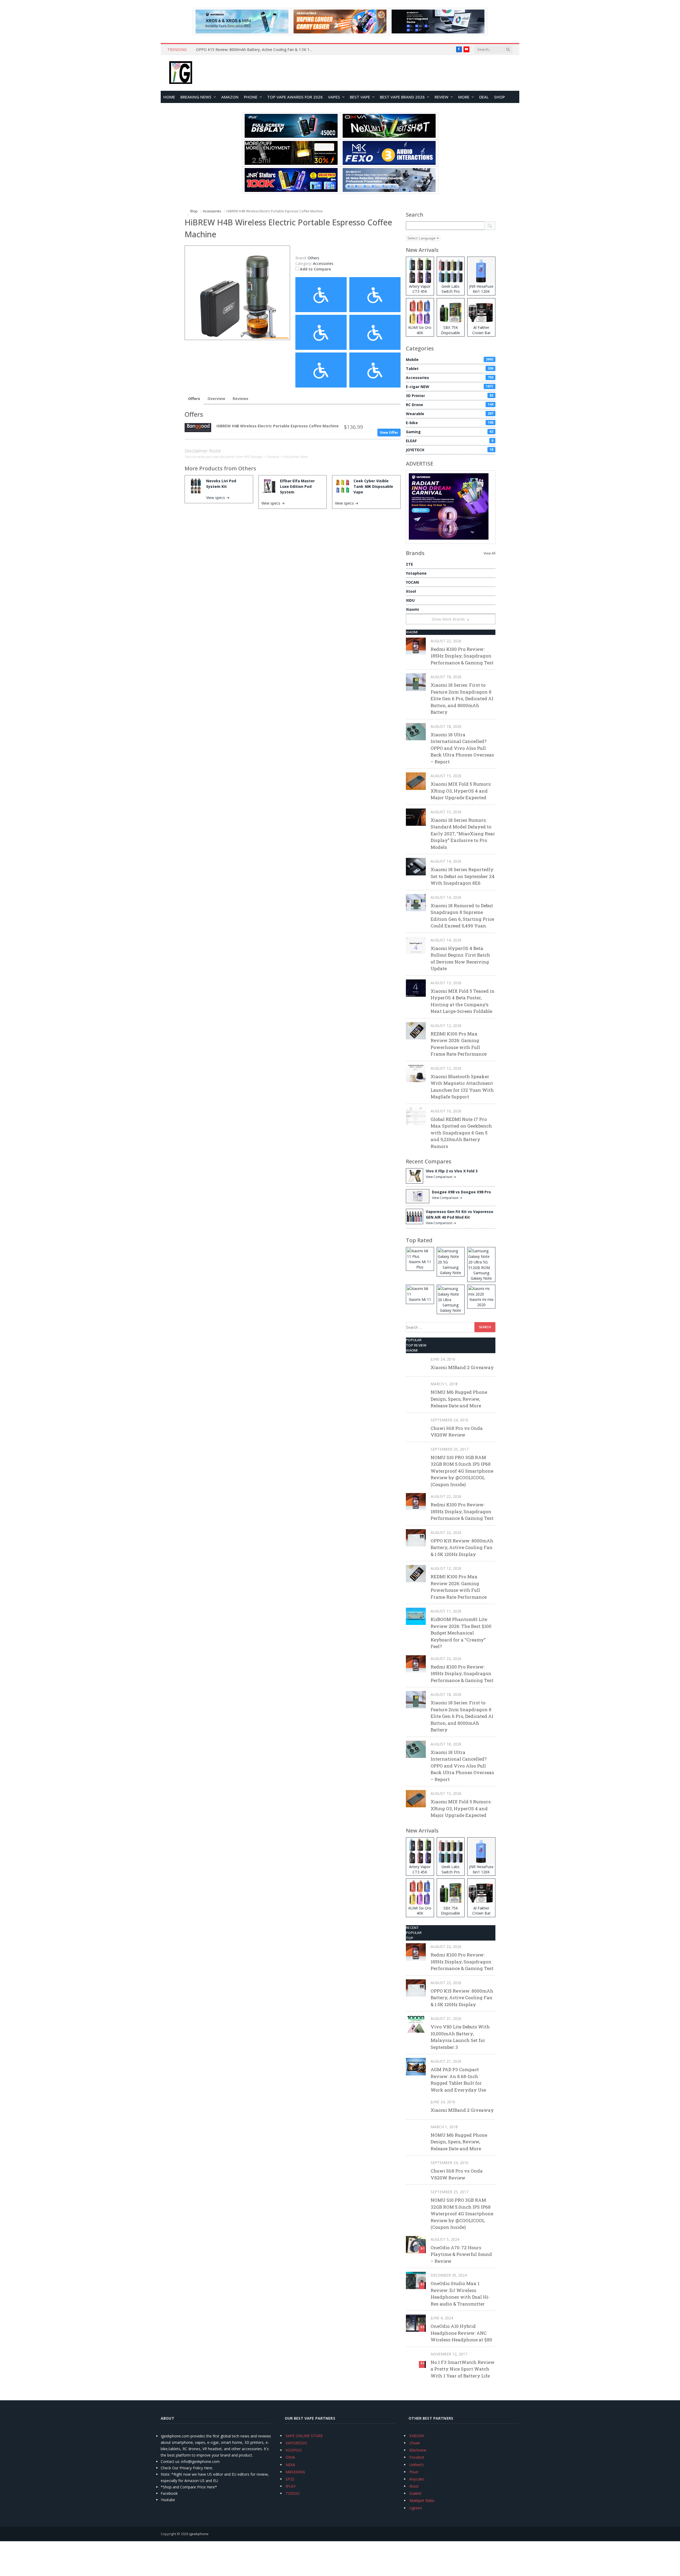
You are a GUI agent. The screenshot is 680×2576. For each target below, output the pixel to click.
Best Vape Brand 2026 (402, 97)
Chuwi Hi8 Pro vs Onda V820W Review (457, 1432)
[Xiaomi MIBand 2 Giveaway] (416, 1364)
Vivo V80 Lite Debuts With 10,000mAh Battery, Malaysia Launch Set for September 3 (460, 2037)
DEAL (484, 97)
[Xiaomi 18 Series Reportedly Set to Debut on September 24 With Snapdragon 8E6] (416, 866)
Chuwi (415, 2443)
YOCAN (412, 582)
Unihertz (416, 2465)
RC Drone (450, 405)
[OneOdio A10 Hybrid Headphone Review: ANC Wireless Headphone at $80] (416, 2323)
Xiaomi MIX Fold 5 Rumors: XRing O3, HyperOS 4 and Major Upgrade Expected (461, 791)
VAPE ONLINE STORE (304, 2436)
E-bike (450, 423)
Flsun (414, 2472)
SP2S (290, 2479)
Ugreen (416, 2508)
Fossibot (417, 2457)
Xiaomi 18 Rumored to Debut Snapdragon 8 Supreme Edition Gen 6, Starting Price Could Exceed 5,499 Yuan (462, 916)
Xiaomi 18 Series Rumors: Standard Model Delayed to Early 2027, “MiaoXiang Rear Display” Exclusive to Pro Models (463, 834)
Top (410, 1938)
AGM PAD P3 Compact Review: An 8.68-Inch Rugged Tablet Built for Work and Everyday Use (458, 2080)
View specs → (218, 498)
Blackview (418, 2450)
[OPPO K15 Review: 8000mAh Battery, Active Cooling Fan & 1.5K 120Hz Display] (416, 1538)
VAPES (334, 97)
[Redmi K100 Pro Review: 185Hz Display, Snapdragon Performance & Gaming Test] (416, 646)
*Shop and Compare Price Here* (189, 2487)
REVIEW (441, 97)
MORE (464, 97)
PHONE (251, 97)
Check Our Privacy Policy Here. (187, 2468)
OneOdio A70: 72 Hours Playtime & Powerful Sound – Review (461, 2254)
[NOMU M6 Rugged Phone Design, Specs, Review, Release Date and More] (416, 1389)
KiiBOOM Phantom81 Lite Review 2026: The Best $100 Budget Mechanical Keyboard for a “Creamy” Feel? (461, 1633)
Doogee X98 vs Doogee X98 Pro (461, 1192)
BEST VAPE (360, 97)
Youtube (168, 2500)
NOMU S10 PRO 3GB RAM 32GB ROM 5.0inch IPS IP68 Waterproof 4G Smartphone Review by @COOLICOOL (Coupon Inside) (462, 1471)
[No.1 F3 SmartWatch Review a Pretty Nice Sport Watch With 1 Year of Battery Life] (416, 2359)
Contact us (170, 2461)
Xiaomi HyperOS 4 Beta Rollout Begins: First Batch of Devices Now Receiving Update (460, 958)
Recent (413, 1928)
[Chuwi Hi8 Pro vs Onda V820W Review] (416, 1425)
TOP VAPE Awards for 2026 (295, 97)
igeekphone (199, 2534)
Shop (500, 97)
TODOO (293, 2493)
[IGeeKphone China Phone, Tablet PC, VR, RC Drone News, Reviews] (181, 73)
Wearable (450, 414)
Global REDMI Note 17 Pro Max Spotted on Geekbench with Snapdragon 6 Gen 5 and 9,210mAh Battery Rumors (461, 1133)
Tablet (450, 369)
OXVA (290, 2457)
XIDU (410, 600)
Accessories (323, 263)
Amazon (230, 97)
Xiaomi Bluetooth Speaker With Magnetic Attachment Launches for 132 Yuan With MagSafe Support (462, 1087)
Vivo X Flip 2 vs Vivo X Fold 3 (452, 1171)
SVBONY (417, 2436)
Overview (216, 399)
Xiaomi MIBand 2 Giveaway (462, 1367)
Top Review (416, 1345)
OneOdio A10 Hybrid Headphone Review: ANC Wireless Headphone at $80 (461, 2333)
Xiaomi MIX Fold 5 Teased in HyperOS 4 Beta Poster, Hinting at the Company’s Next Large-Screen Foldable (463, 1001)
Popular (414, 1340)
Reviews (241, 399)
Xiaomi (412, 609)
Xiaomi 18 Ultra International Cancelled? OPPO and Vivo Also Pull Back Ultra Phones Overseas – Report (462, 748)
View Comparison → (441, 1177)
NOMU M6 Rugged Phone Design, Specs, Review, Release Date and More (459, 1399)
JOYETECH (450, 450)
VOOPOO (294, 2450)
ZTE (409, 564)
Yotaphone (416, 573)
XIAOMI (412, 632)
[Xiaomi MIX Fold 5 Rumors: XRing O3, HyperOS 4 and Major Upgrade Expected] (416, 781)
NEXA (290, 2465)
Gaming (450, 432)
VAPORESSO (296, 2443)
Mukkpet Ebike (422, 2500)
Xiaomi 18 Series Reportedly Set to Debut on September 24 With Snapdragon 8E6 (463, 876)
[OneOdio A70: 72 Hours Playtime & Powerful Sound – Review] (416, 2245)
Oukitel (415, 2493)
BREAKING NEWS (196, 97)
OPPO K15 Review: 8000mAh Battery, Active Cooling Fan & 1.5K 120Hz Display (256, 50)
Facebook (169, 2493)
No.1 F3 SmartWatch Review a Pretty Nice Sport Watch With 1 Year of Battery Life (463, 2369)
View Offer (389, 432)
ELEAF (450, 441)
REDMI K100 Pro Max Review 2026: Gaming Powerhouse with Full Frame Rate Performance (459, 1044)
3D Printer (450, 396)
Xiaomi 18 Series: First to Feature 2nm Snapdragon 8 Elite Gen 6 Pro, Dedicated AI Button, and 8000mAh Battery (462, 698)
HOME (169, 97)
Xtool (411, 591)
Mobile (450, 360)
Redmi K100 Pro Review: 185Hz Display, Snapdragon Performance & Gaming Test (462, 656)
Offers (194, 399)
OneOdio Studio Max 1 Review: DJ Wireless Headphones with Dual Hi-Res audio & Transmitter (460, 2294)
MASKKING (295, 2472)
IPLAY (291, 2486)
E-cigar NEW (450, 387)
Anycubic (417, 2479)
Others (247, 468)
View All (490, 553)
